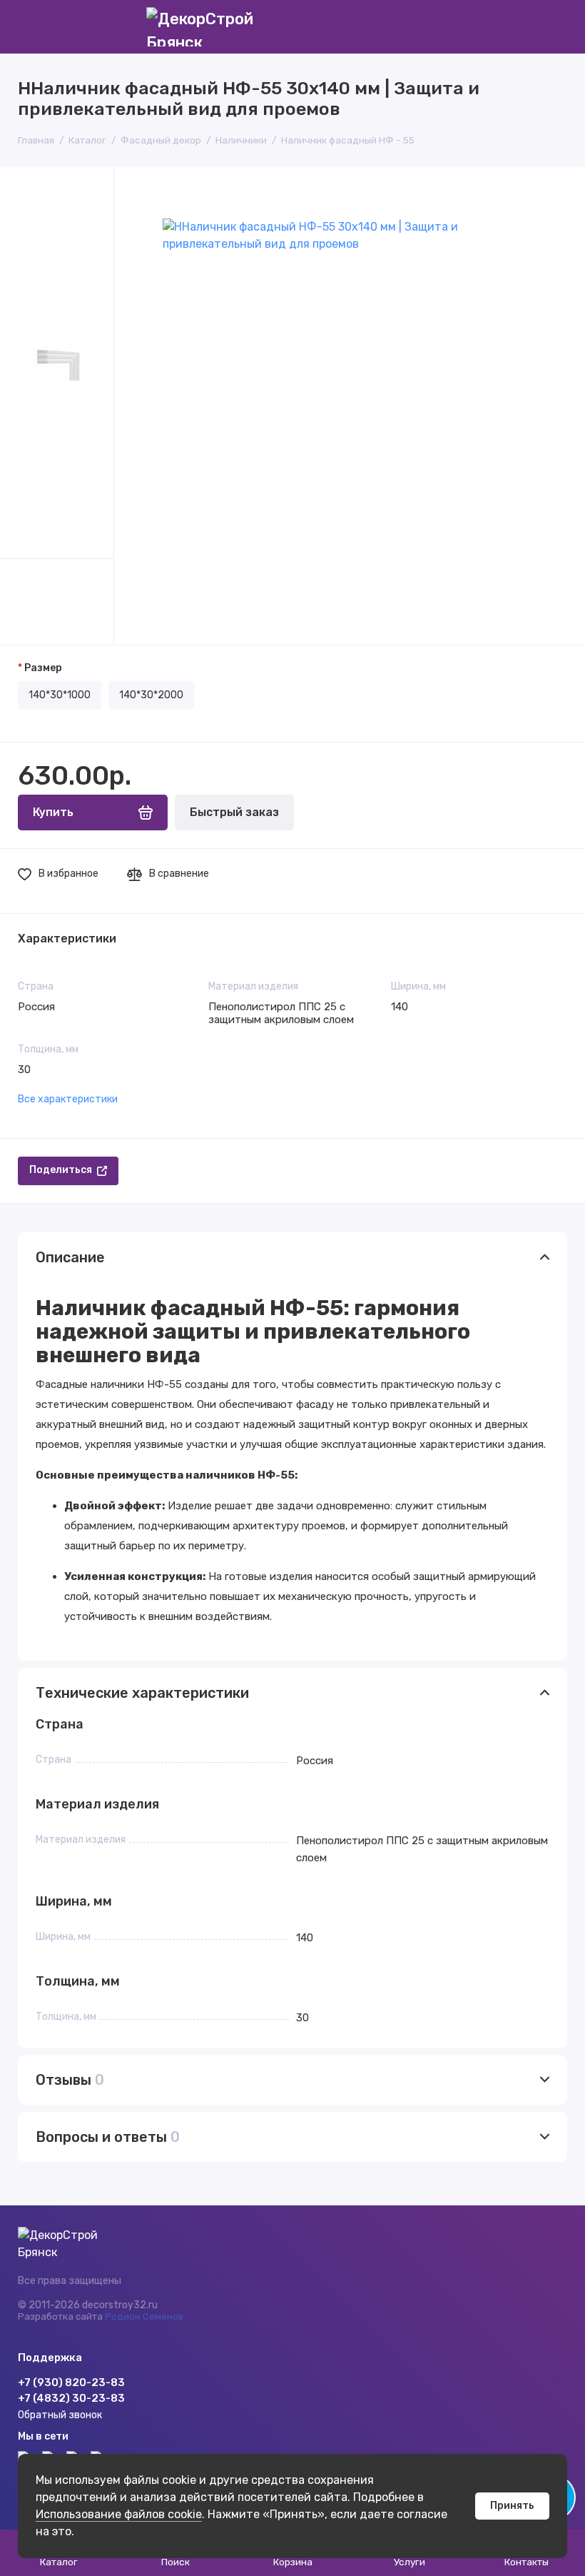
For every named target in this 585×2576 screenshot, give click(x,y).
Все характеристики (68, 1099)
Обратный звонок (60, 2415)
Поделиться (61, 1170)
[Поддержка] (558, 27)
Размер (43, 668)
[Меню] (27, 27)
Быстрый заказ (234, 812)
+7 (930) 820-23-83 (71, 2383)
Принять (512, 2506)
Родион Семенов (144, 2316)
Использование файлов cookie (119, 2514)
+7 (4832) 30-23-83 (71, 2398)
